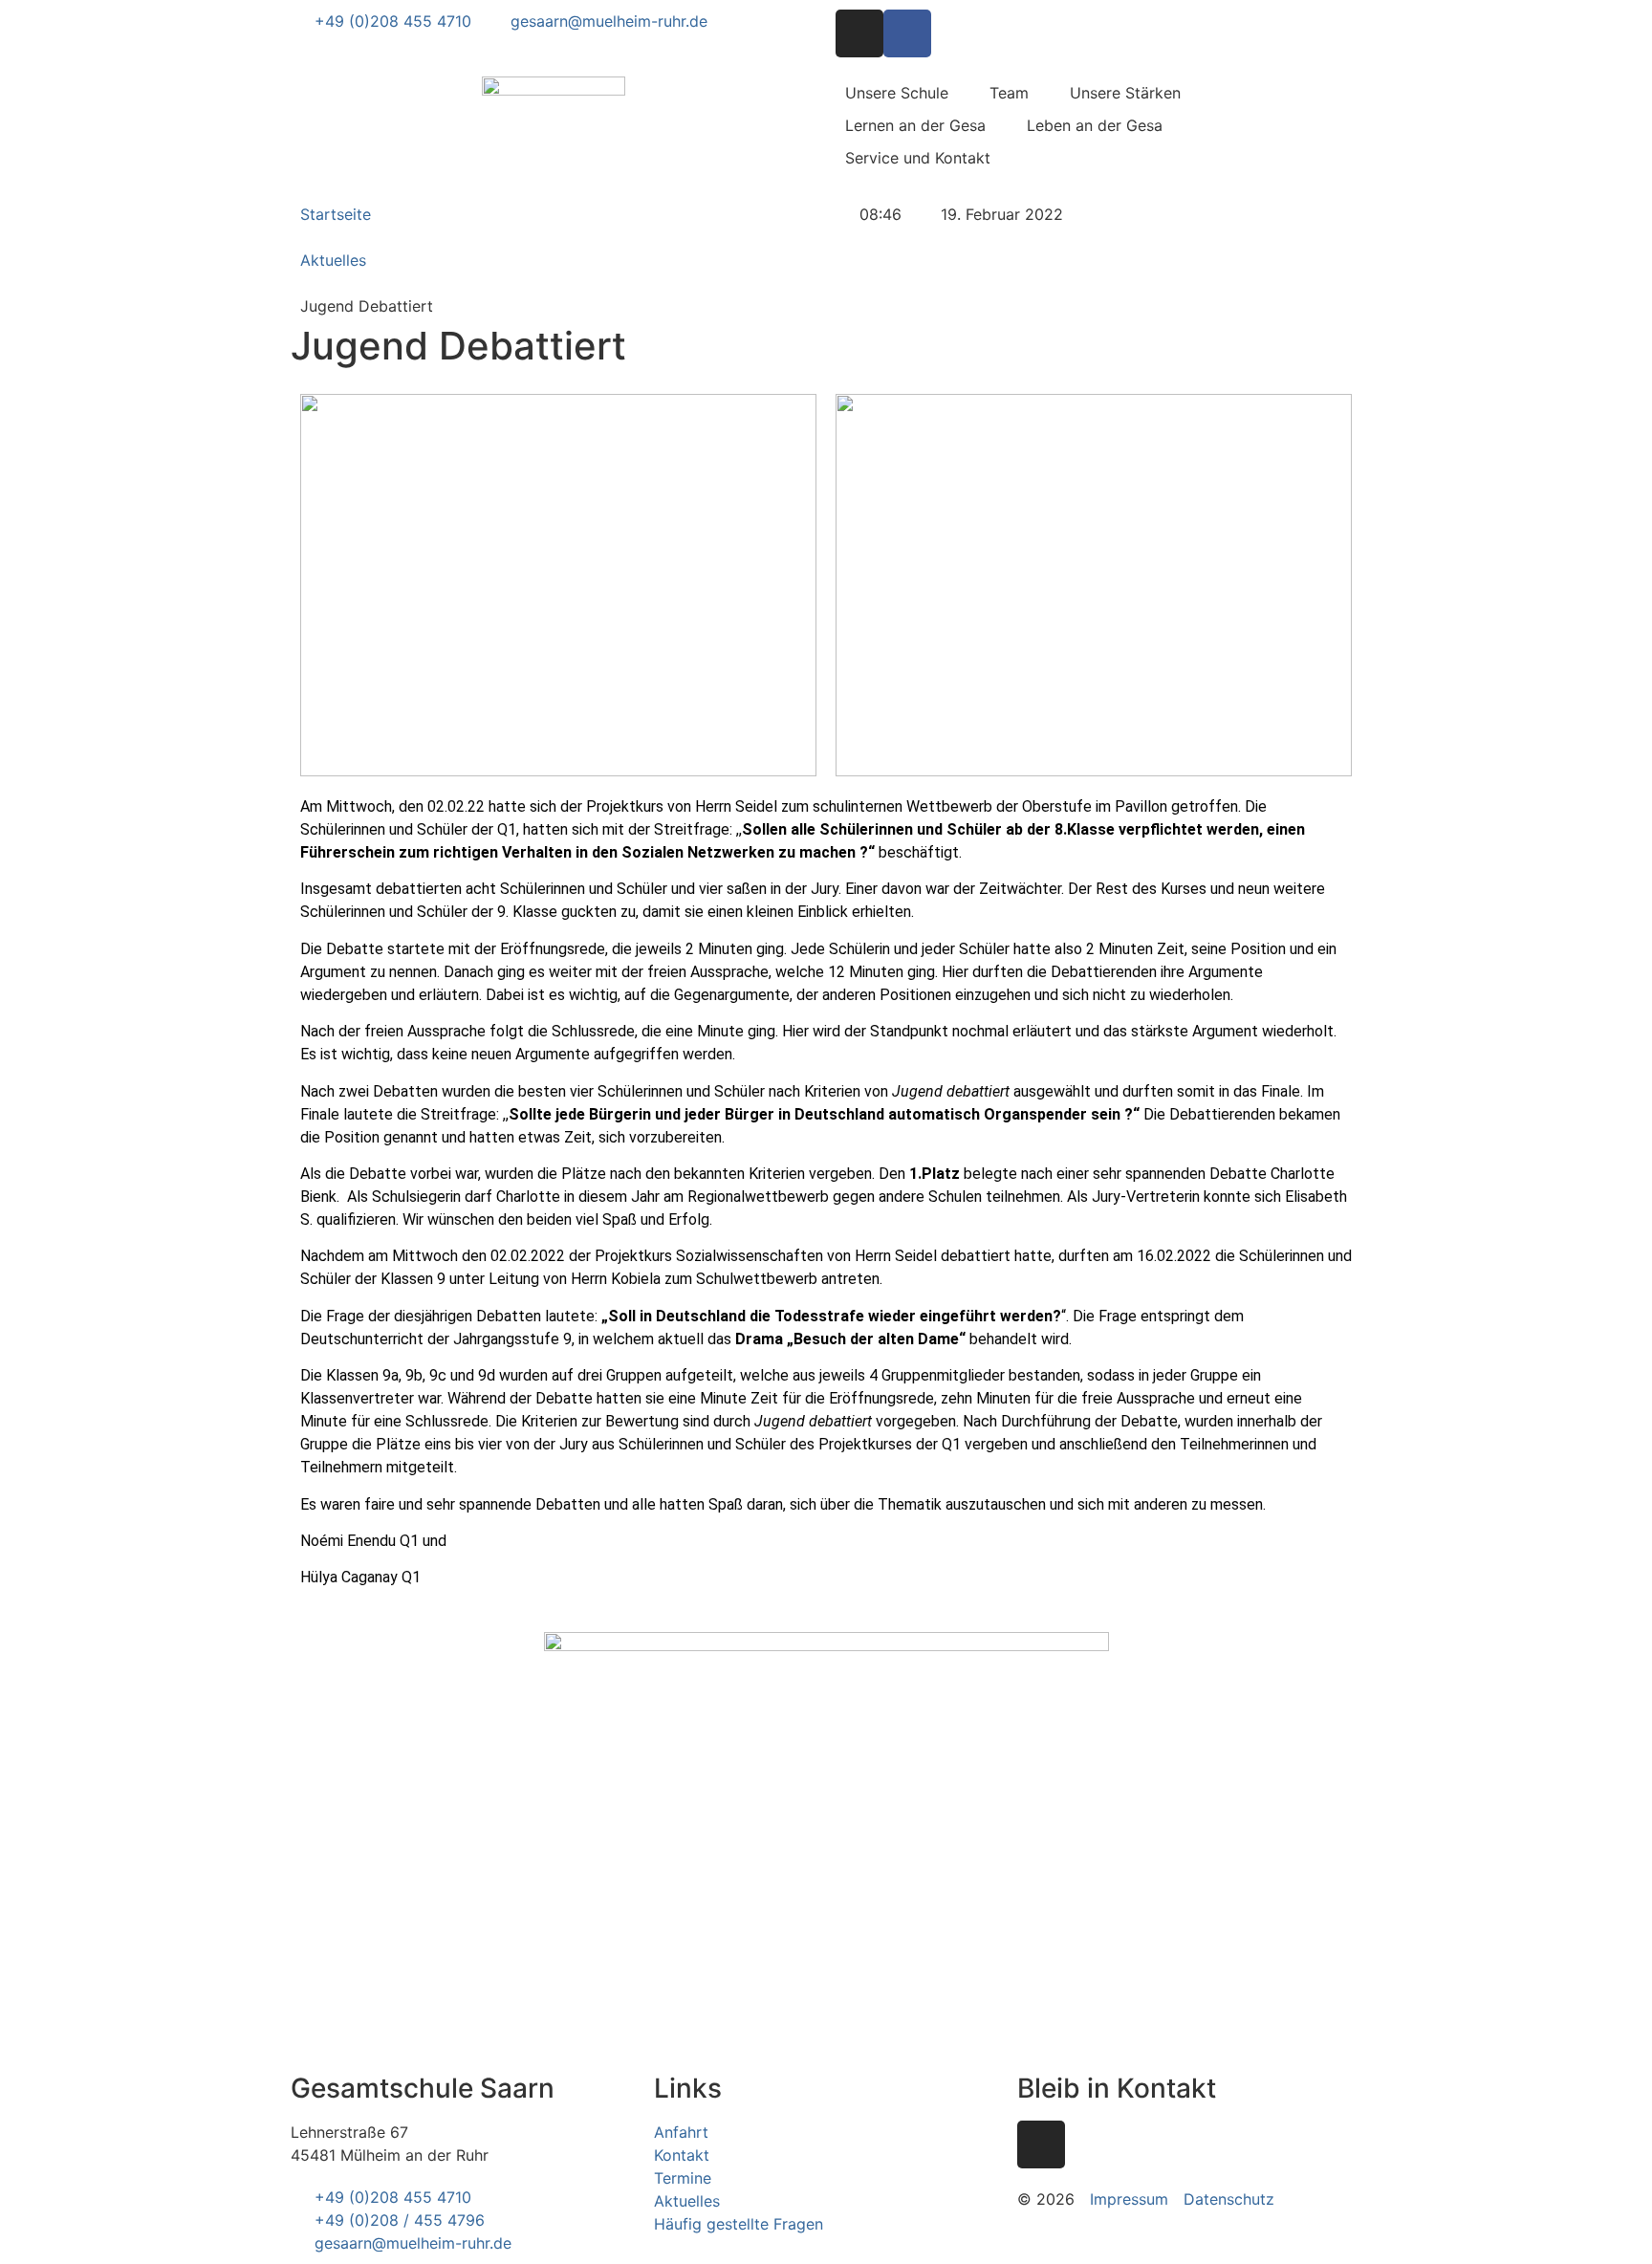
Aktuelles (333, 260)
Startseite (336, 214)
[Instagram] (859, 33)
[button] (908, 93)
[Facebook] (907, 33)
